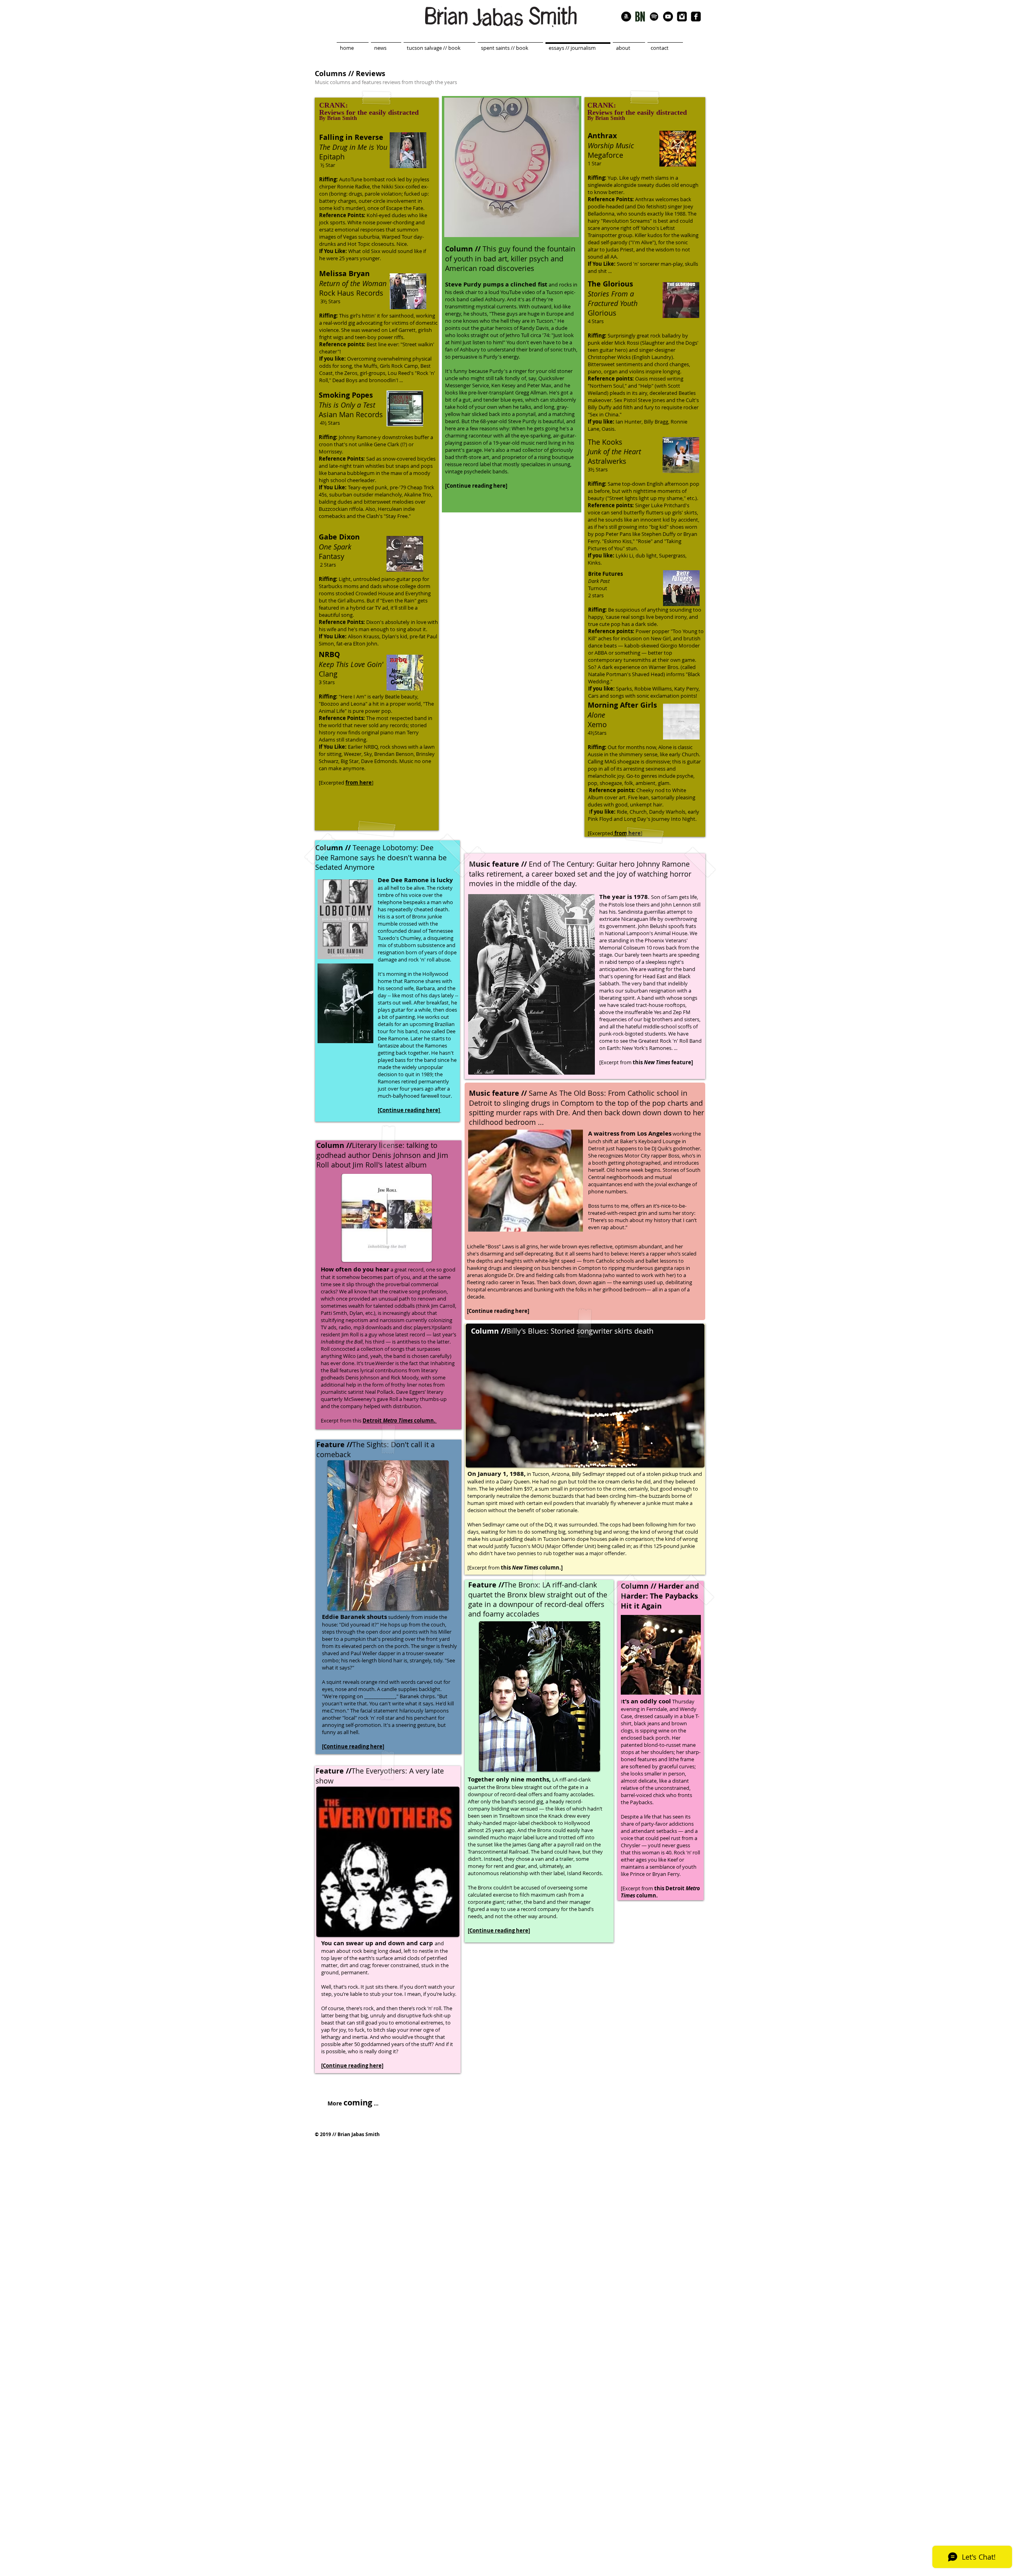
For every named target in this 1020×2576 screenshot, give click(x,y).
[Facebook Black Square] (696, 17)
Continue (481, 1311)
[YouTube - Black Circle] (668, 17)
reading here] (512, 1311)
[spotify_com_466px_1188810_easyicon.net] (654, 17)
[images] (640, 17)
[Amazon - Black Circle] (626, 17)
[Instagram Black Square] (682, 17)
